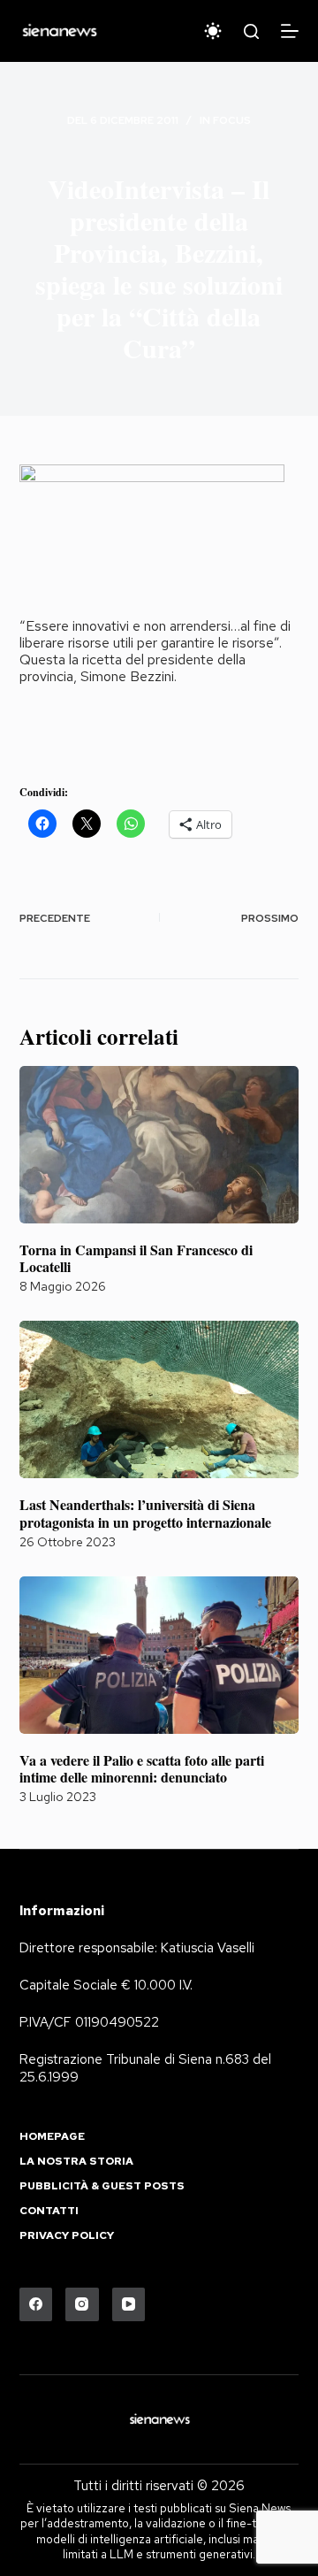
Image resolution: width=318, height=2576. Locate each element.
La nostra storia (76, 2162)
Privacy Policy (67, 2236)
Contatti (49, 2211)
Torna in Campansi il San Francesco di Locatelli (136, 1258)
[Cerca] (251, 31)
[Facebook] (36, 2304)
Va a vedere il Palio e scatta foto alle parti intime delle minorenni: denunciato (142, 1768)
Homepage (52, 2137)
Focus (232, 120)
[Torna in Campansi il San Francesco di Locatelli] (159, 1145)
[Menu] (290, 31)
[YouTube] (129, 2304)
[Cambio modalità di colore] (213, 31)
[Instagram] (82, 2304)
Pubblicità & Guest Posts (102, 2186)
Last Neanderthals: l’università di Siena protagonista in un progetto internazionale (145, 1513)
